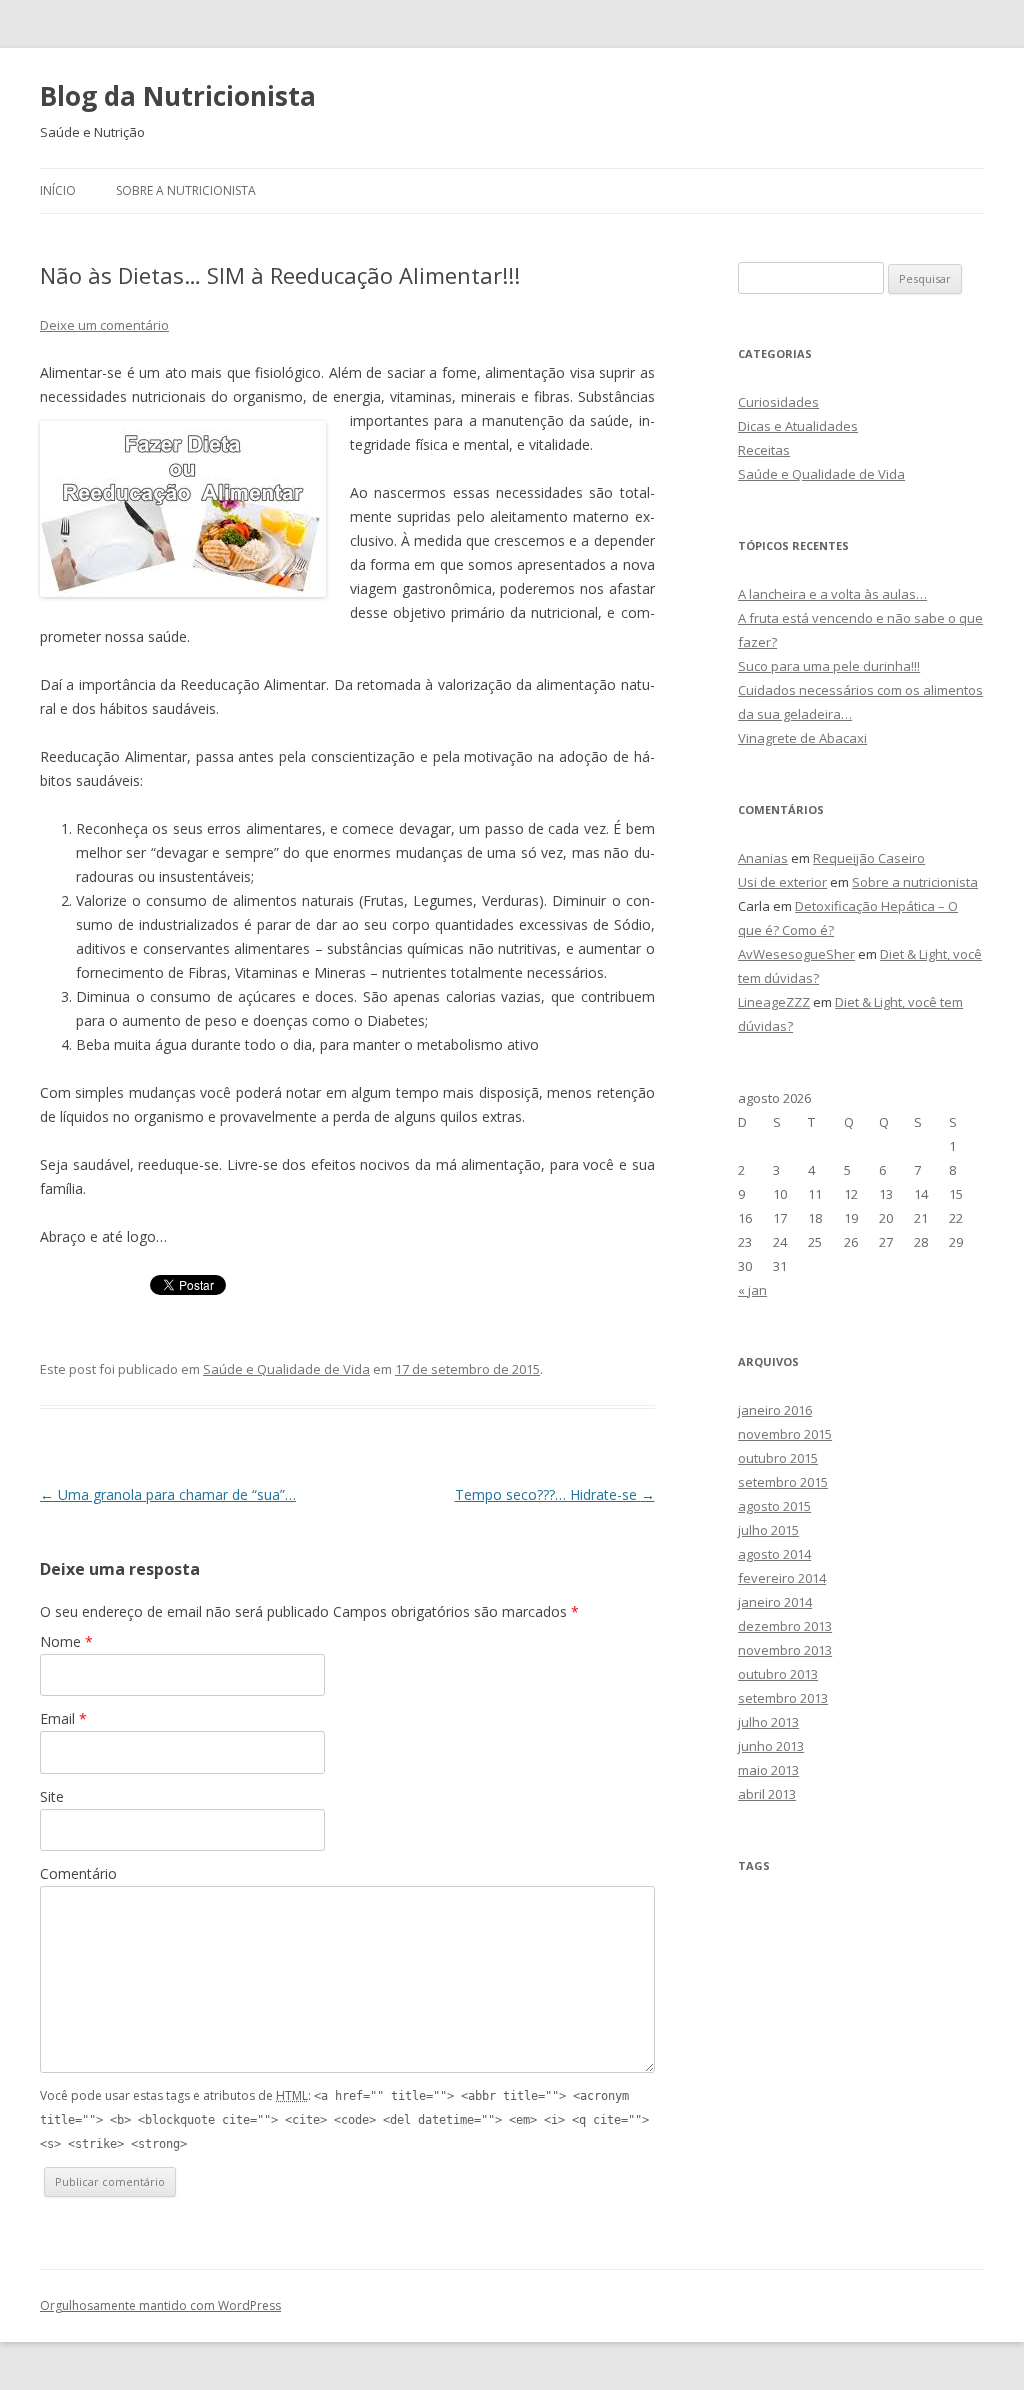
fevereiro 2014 (782, 1578)
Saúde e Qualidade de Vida (286, 1369)
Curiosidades (778, 402)
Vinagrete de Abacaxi (802, 738)
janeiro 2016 (775, 1410)
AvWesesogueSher (796, 954)
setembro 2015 (783, 1482)
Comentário (78, 1873)
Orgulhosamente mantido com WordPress (160, 2305)
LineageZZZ (774, 1002)
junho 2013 (771, 1746)
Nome (66, 1641)
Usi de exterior (782, 882)
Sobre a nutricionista (186, 190)
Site (52, 1796)
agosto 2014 (774, 1554)
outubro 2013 (778, 1674)
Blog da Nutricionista (178, 96)
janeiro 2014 (775, 1602)
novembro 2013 (785, 1650)
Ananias (763, 858)
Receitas (764, 450)
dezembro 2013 (785, 1626)
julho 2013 (768, 1722)
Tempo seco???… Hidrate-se (555, 1494)
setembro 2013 (783, 1698)
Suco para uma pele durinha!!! (829, 666)
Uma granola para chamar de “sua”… (168, 1494)
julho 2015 (768, 1530)
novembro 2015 (785, 1434)
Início (58, 190)
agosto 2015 (774, 1506)
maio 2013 (768, 1770)
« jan (752, 1290)
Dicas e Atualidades (798, 426)
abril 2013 (767, 1794)
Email (63, 1718)
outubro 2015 (778, 1458)
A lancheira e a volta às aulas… (832, 594)
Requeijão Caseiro (869, 858)
